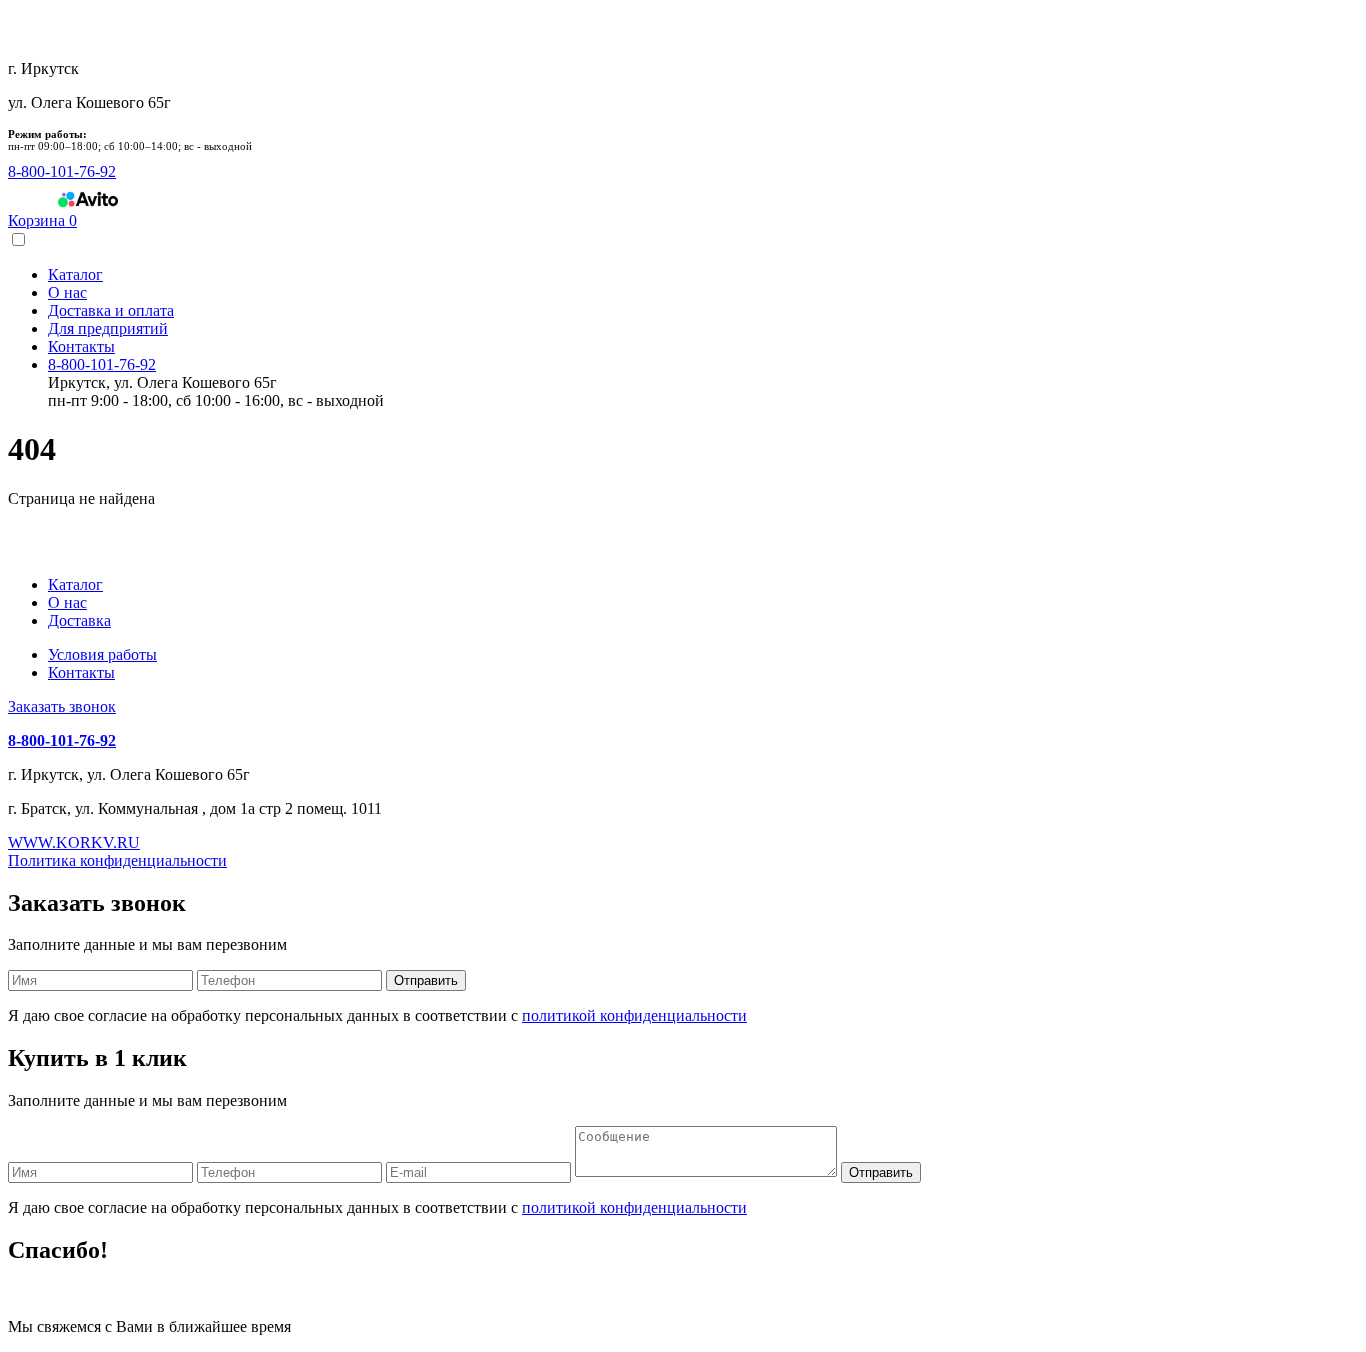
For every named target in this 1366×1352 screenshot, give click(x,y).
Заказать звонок (62, 706)
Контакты (81, 346)
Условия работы (102, 654)
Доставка (79, 620)
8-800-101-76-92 (102, 364)
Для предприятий (108, 328)
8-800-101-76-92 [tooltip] (62, 171)
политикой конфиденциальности (634, 1015)
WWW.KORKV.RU (74, 842)
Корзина (42, 220)
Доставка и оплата (111, 310)
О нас (67, 292)
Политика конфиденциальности (117, 860)
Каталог (75, 274)
